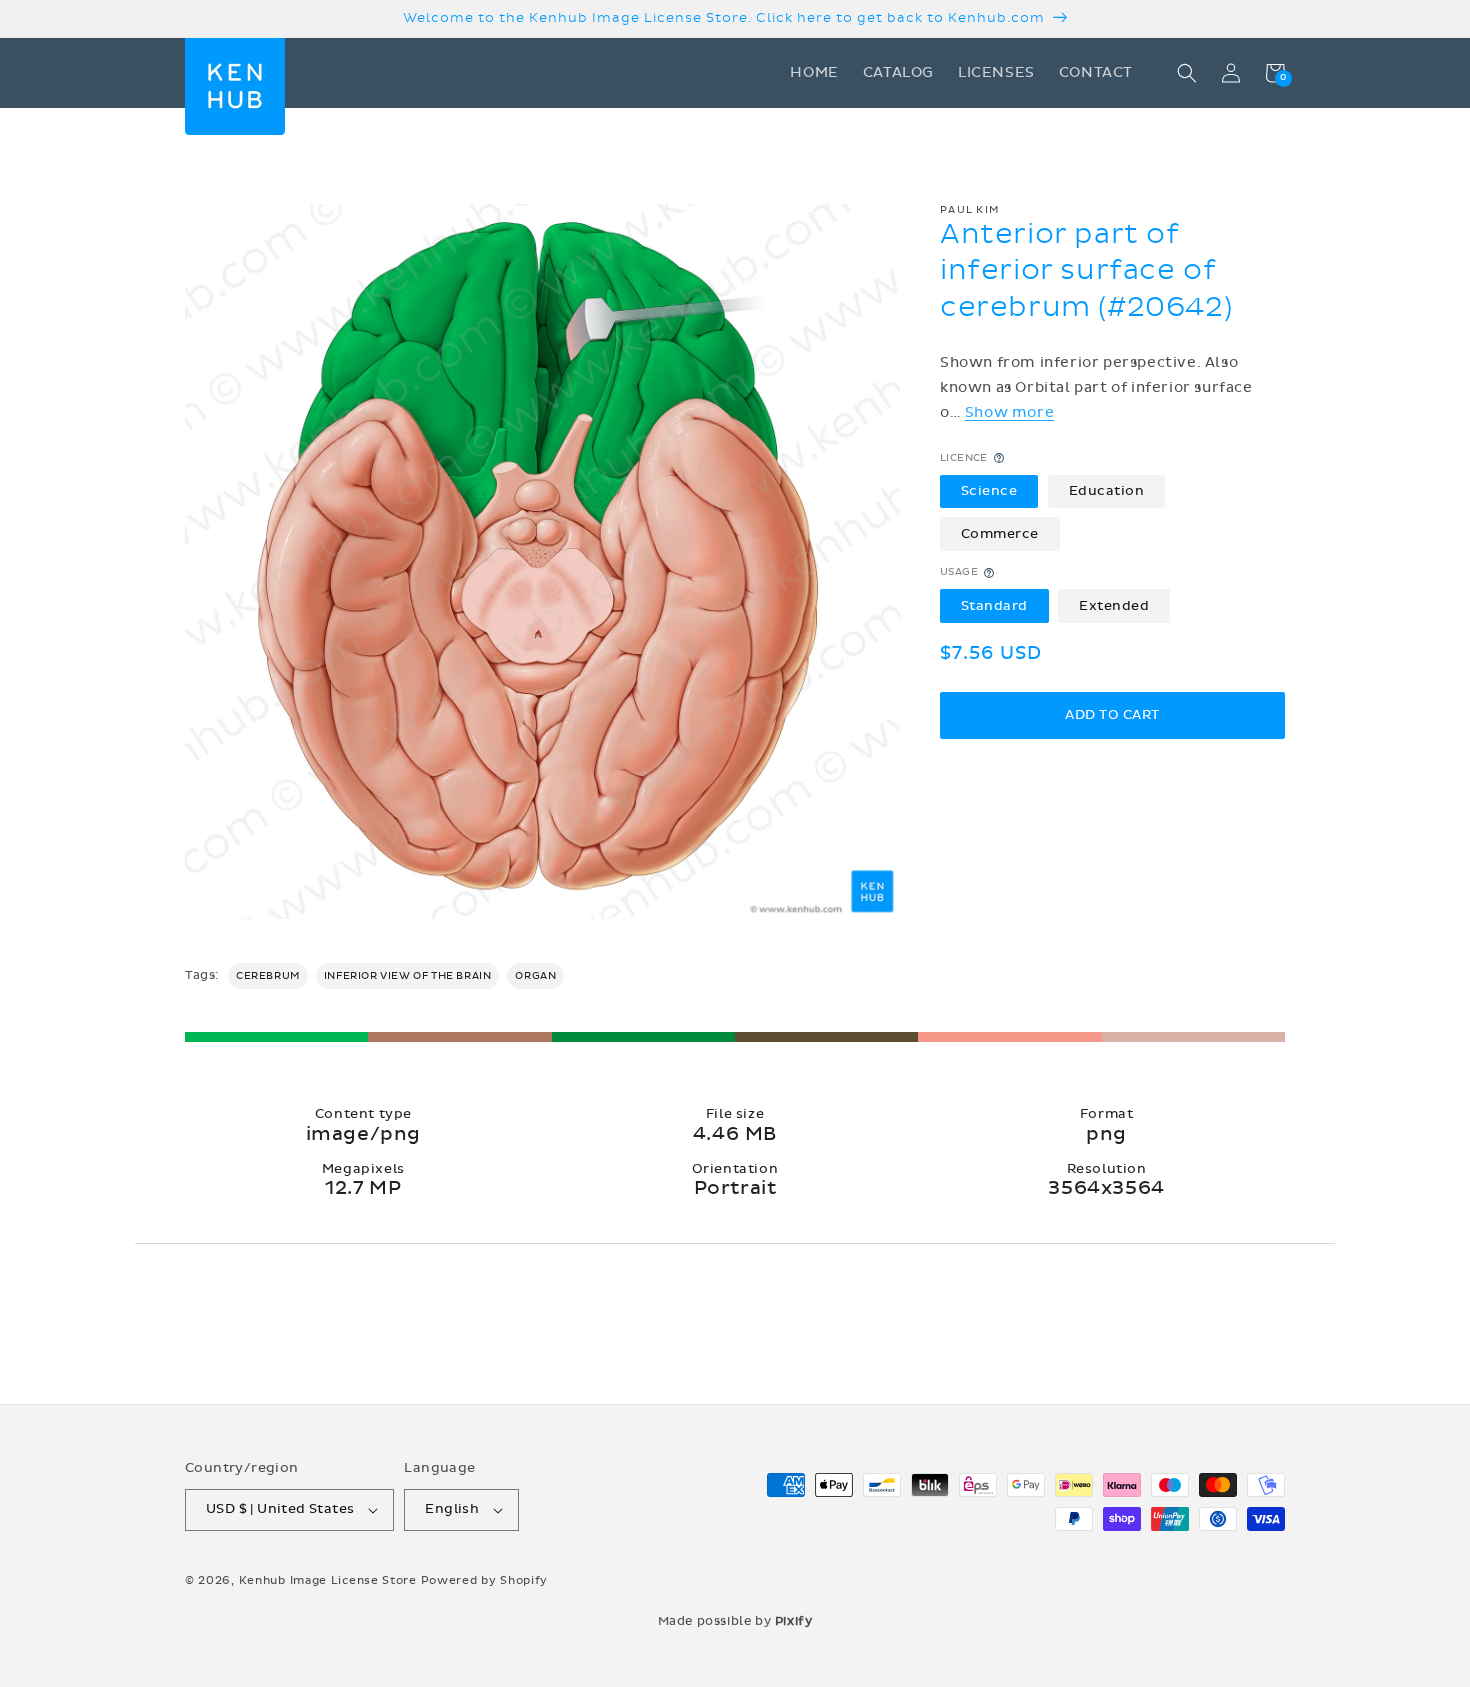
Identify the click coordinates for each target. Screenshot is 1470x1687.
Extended (1114, 606)
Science (989, 491)
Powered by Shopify (485, 1580)
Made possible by (735, 1621)
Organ (535, 976)
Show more (1009, 412)
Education (1107, 491)
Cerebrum (268, 976)
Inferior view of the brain (408, 976)
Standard (994, 606)
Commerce (1000, 534)
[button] (1187, 73)
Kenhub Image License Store (328, 1580)
